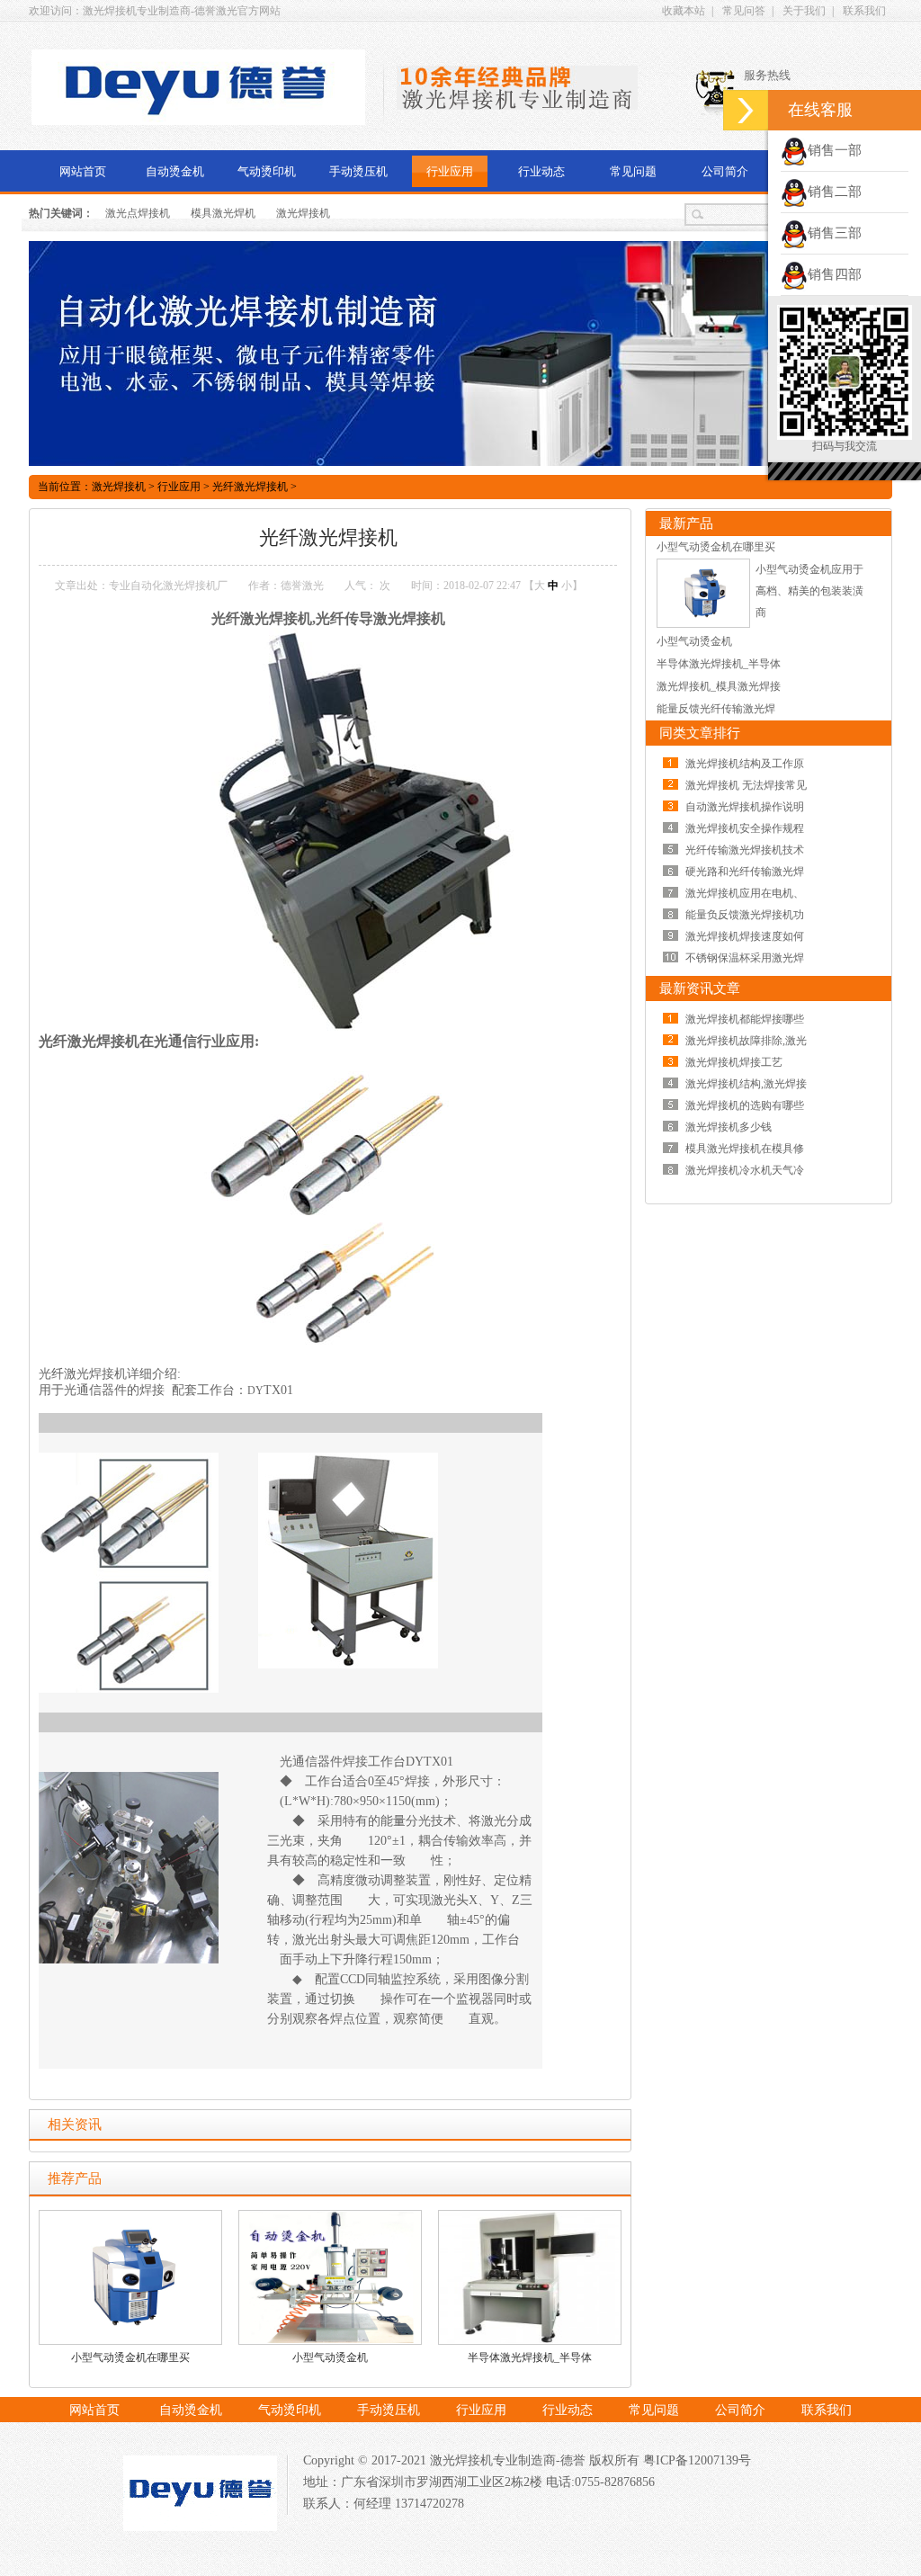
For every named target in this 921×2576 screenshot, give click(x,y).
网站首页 (83, 171)
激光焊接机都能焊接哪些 (745, 1019)
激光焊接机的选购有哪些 (745, 1105)
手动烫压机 (358, 171)
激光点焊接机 (138, 213)
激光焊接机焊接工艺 (734, 1062)
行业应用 (450, 171)
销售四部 (835, 274)
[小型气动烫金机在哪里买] (703, 624)
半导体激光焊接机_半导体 (530, 2357)
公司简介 (725, 171)
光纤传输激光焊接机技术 (745, 850)
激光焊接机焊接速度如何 (745, 936)
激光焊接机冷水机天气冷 (745, 1170)
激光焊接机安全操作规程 (745, 828)
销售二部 (835, 192)
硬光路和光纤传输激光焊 (745, 872)
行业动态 (541, 171)
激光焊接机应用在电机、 (745, 893)
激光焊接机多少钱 (729, 1127)
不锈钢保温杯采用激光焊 (745, 958)
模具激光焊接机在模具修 (745, 1149)
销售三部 (835, 233)
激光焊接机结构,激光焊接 (746, 1084)
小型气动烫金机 (330, 2357)
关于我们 (804, 11)
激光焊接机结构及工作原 (745, 764)
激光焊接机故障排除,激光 (746, 1041)
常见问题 (633, 171)
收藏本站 (684, 11)
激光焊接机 (303, 213)
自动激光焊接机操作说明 (745, 807)
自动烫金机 (175, 171)
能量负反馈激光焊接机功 (745, 915)
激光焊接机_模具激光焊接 (719, 686)
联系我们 (864, 11)
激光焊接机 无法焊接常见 (746, 785)
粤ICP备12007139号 (695, 2460)
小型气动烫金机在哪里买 (130, 2357)
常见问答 (744, 11)
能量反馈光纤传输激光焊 (716, 709)
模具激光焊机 (223, 213)
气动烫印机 (267, 171)
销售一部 (835, 150)
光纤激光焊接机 (250, 487)
